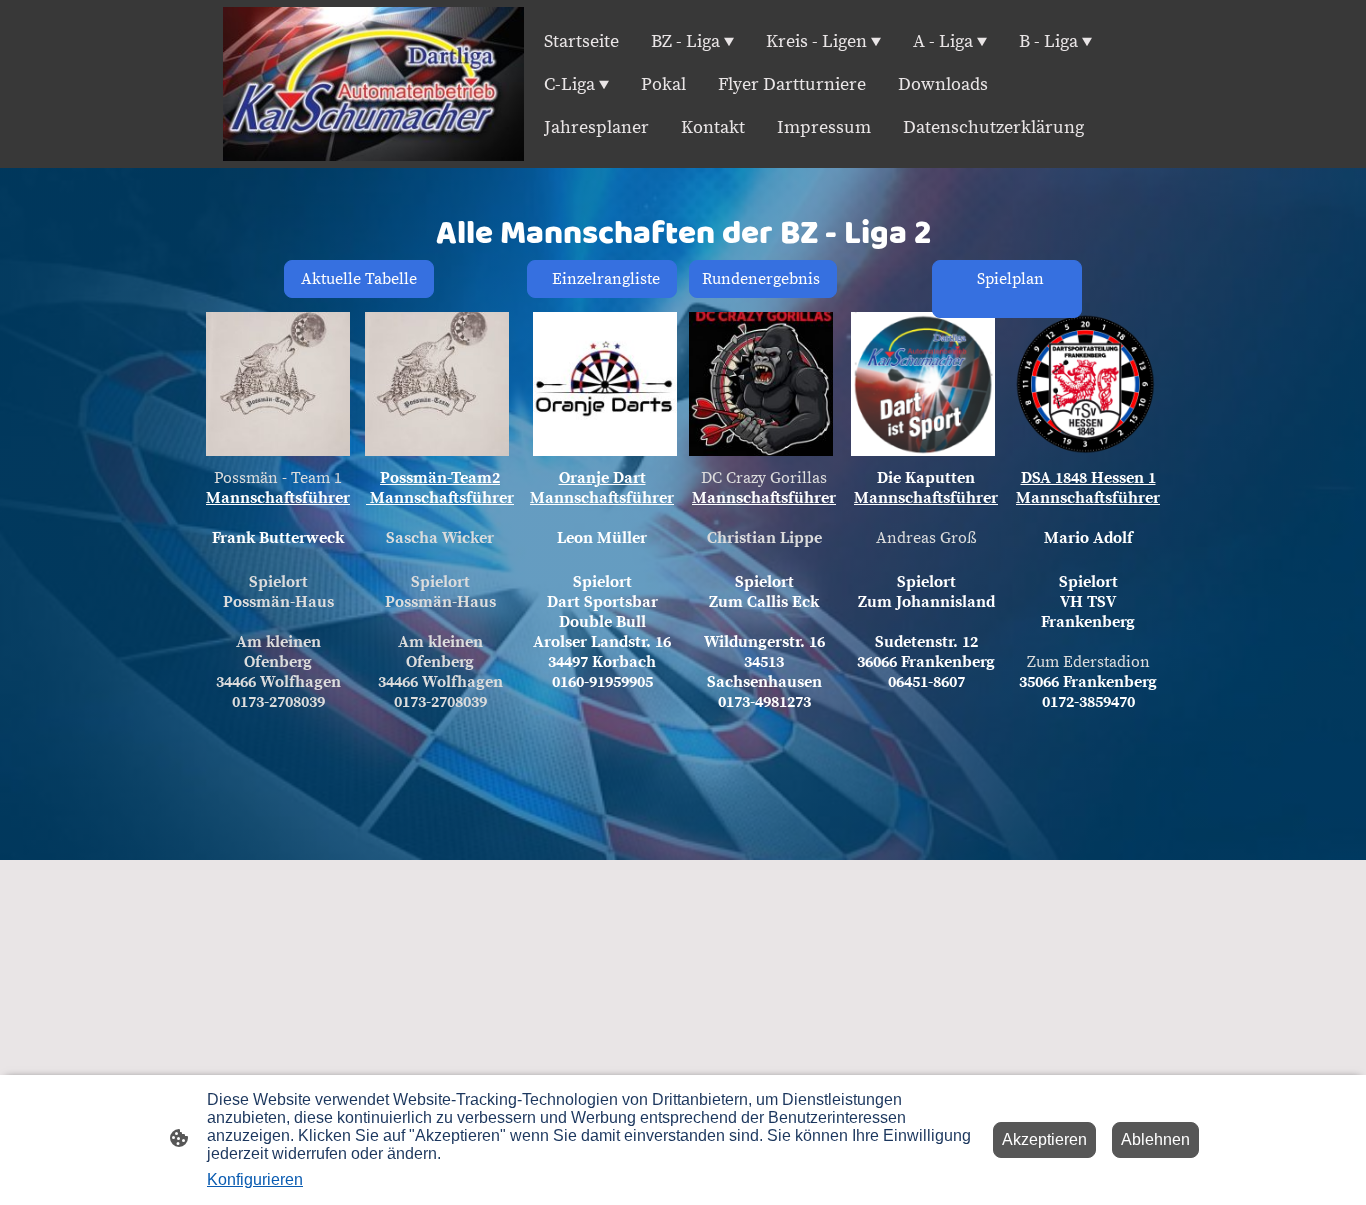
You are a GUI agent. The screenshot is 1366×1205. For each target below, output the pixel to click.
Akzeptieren (1044, 1139)
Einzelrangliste (602, 279)
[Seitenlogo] (373, 84)
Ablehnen (1155, 1139)
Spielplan (1002, 289)
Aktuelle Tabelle (359, 279)
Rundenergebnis (763, 279)
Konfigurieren (255, 1179)
